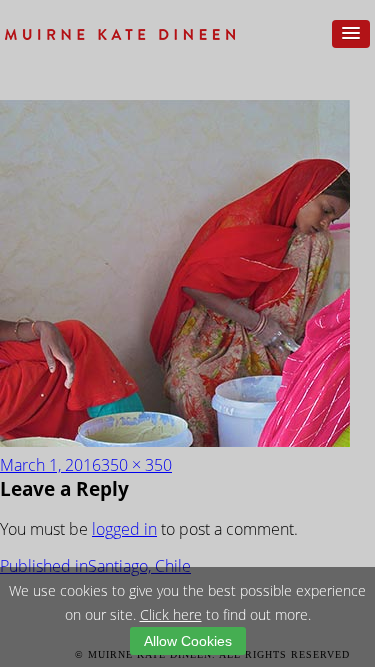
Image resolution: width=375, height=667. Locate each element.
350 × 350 (136, 465)
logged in (124, 529)
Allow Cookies (188, 641)
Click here (171, 614)
